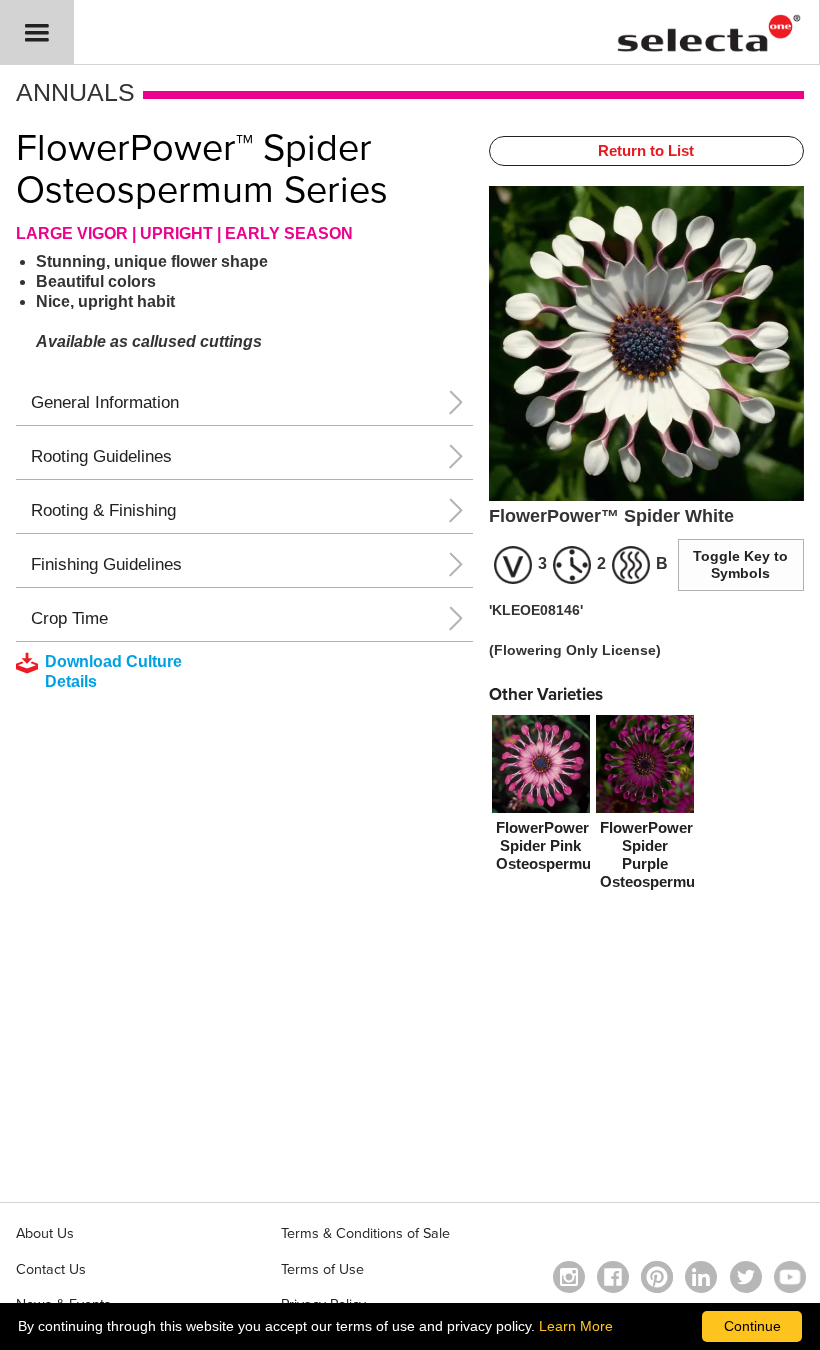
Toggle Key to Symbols (740, 564)
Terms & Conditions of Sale (365, 1233)
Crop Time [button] (69, 618)
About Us (45, 1233)
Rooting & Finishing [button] (103, 510)
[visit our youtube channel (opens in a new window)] (790, 1277)
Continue (752, 1326)
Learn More (576, 1326)
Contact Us (51, 1269)
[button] (37, 32)
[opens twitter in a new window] (746, 1277)
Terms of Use (322, 1269)
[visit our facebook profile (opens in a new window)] (613, 1277)
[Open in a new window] (657, 1277)
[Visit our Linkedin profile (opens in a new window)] (701, 1277)
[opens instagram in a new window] (569, 1277)
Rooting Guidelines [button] (101, 456)
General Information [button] (105, 402)
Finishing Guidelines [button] (106, 564)
